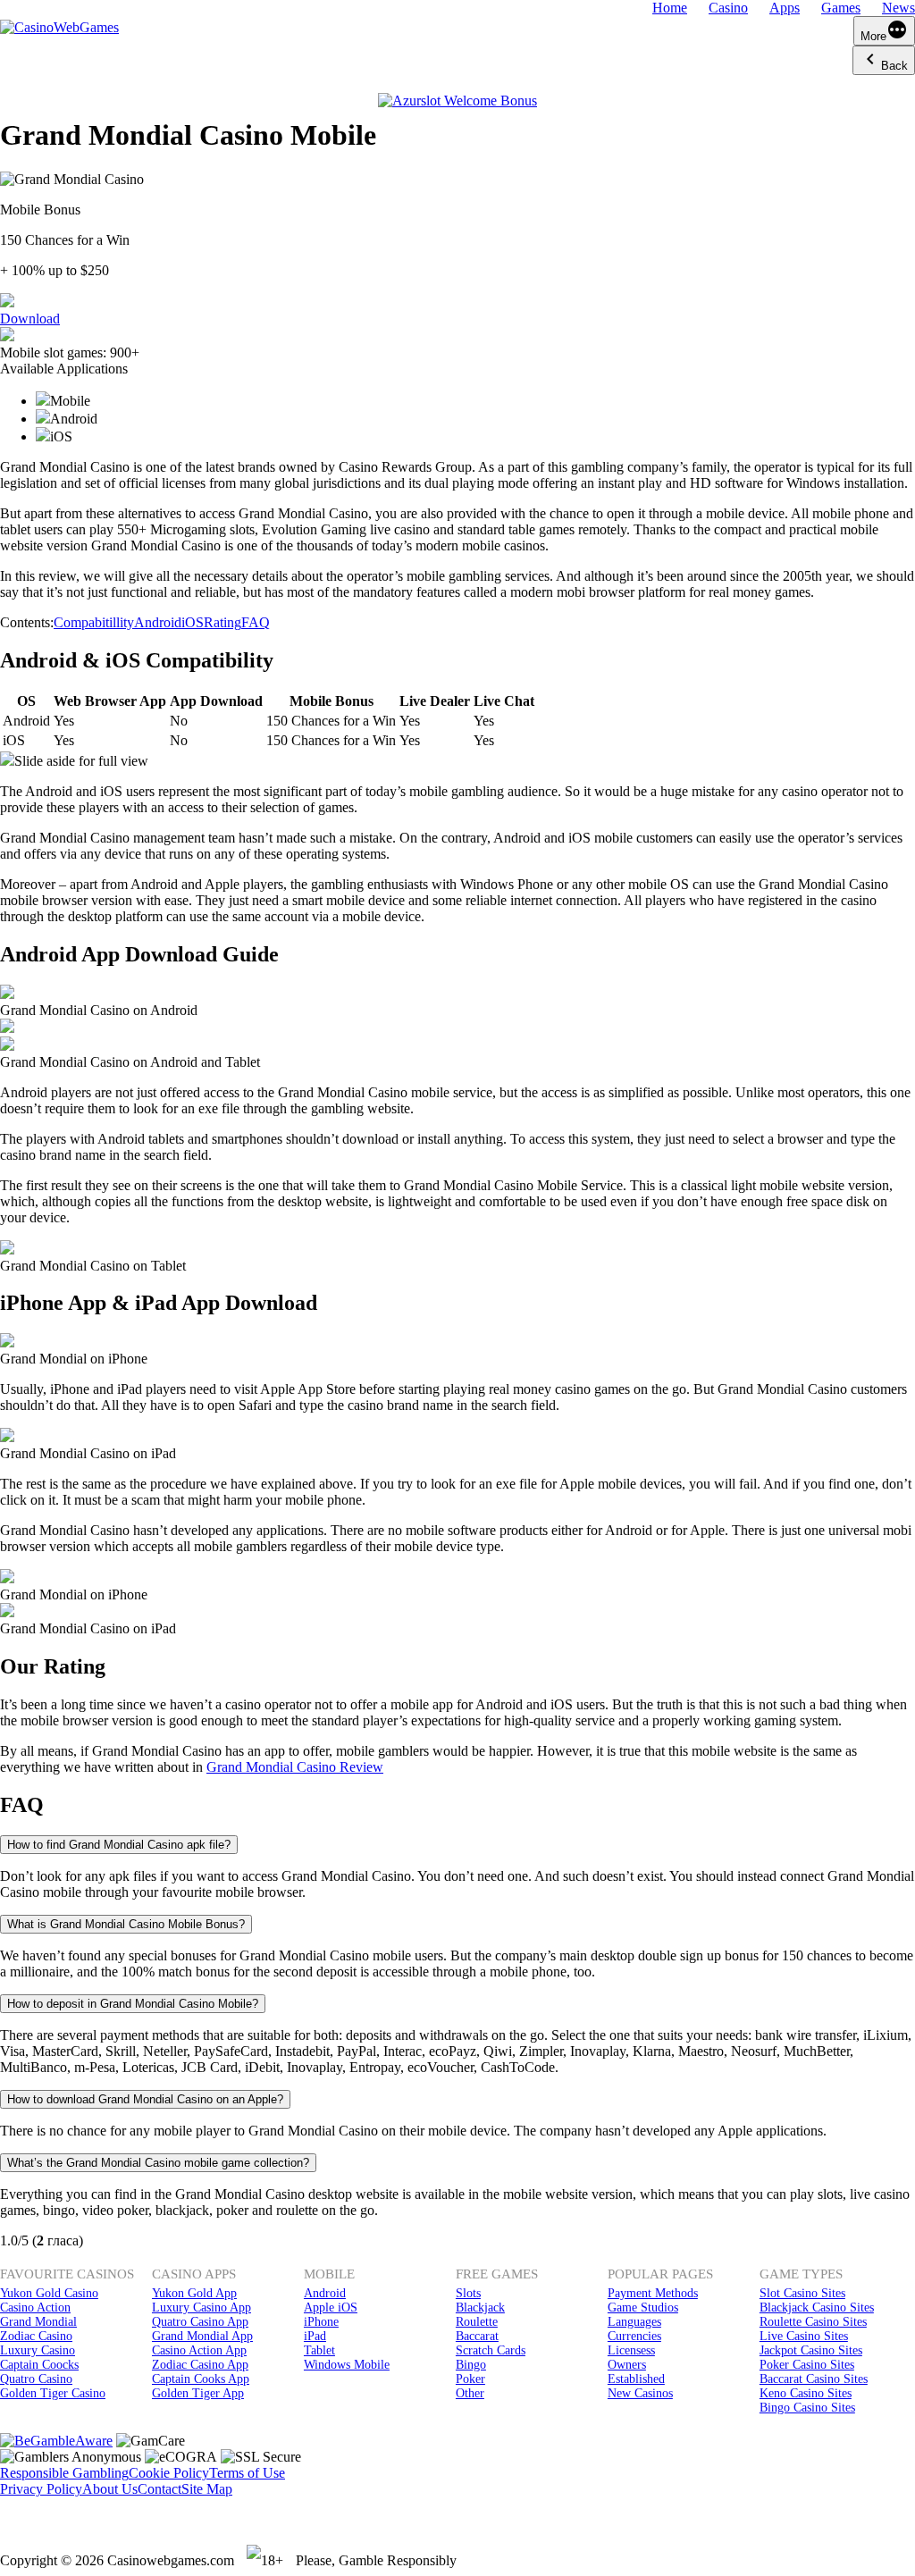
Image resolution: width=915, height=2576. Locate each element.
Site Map (207, 2489)
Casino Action (35, 2307)
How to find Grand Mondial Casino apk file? (119, 1845)
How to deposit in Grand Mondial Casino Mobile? (133, 2004)
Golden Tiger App (198, 2393)
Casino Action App (199, 2350)
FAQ (256, 622)
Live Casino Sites (804, 2336)
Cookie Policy (169, 2473)
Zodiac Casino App (200, 2365)
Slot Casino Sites (802, 2293)
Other (470, 2393)
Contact (159, 2489)
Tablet (319, 2350)
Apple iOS (331, 2307)
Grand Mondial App (202, 2336)
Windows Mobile (347, 2365)
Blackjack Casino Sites (817, 2307)
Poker (470, 2379)
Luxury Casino (38, 2350)
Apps (785, 8)
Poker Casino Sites (807, 2365)
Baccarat (477, 2336)
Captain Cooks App (201, 2379)
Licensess (631, 2350)
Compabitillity (94, 622)
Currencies (634, 2336)
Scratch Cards (491, 2350)
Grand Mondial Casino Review (295, 1767)
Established (636, 2379)
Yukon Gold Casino (49, 2293)
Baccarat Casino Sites (814, 2379)
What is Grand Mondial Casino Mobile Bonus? (126, 1924)
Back (894, 66)
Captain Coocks (39, 2365)
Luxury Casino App (201, 2307)
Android (158, 622)
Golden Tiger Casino (53, 2393)
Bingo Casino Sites (807, 2408)
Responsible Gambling (64, 2473)
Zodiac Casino (36, 2336)
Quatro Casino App (200, 2322)
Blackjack (480, 2307)
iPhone (321, 2322)
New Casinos (640, 2393)
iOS (193, 622)
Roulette (477, 2322)
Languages (634, 2322)
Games (841, 8)
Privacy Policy (41, 2489)
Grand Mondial (38, 2322)
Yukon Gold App (194, 2293)
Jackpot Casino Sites (811, 2350)
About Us (110, 2489)
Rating (222, 622)
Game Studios (643, 2307)
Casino (728, 8)
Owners (627, 2365)
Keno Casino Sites (806, 2393)
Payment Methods (653, 2293)
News (898, 8)
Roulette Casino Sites (813, 2322)
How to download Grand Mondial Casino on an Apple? (145, 2099)
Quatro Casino (36, 2379)
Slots (468, 2293)
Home (670, 8)
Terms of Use (247, 2473)
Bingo (471, 2365)
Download (30, 319)
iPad (315, 2336)
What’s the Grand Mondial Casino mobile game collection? (158, 2163)
